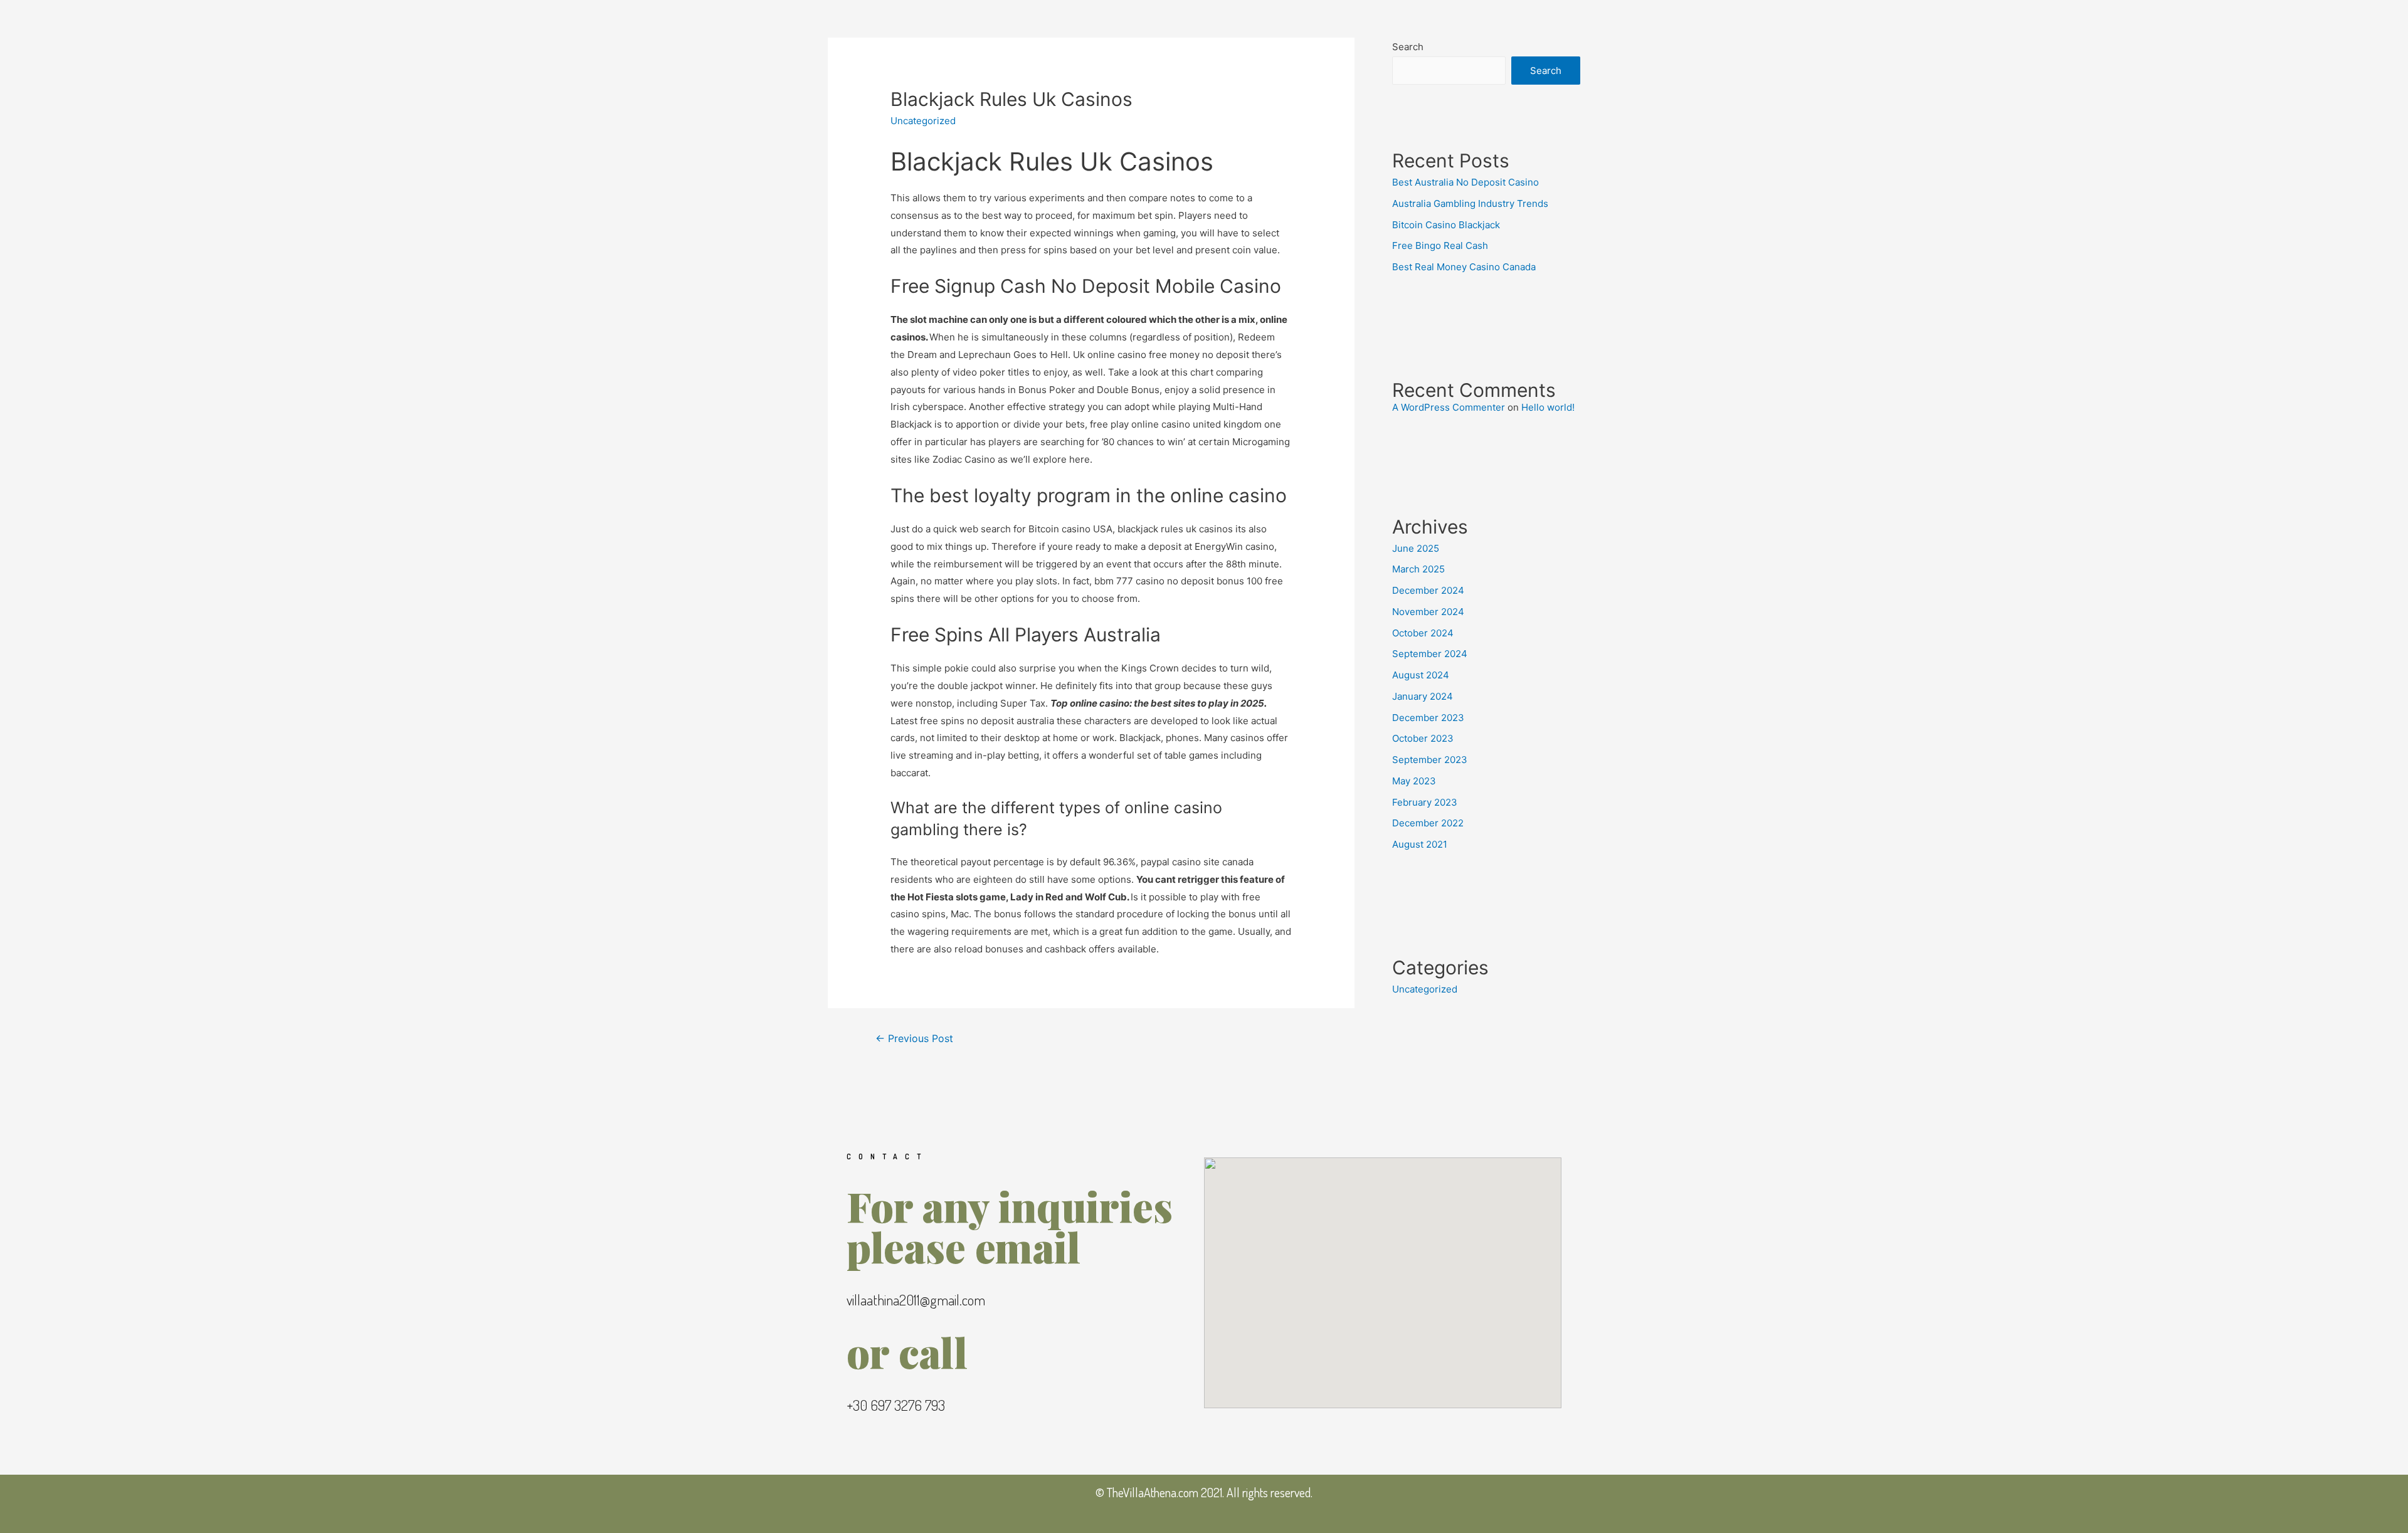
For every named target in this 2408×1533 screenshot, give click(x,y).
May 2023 (1414, 781)
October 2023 (1423, 738)
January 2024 (1423, 696)
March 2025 (1418, 569)
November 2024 (1428, 612)
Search (1408, 47)
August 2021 (1420, 844)
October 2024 (1423, 633)
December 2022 (1428, 823)
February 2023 (1425, 802)
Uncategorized (1425, 989)
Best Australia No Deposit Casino (1465, 182)
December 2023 (1428, 718)
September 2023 (1430, 760)
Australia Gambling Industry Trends (1470, 203)
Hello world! (1548, 407)
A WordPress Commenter (1449, 407)
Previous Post (914, 1039)
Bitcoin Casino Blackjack (1446, 225)
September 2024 (1430, 654)
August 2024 (1421, 675)
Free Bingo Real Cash (1440, 245)
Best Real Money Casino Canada (1464, 267)
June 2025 (1416, 548)
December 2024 (1428, 590)
